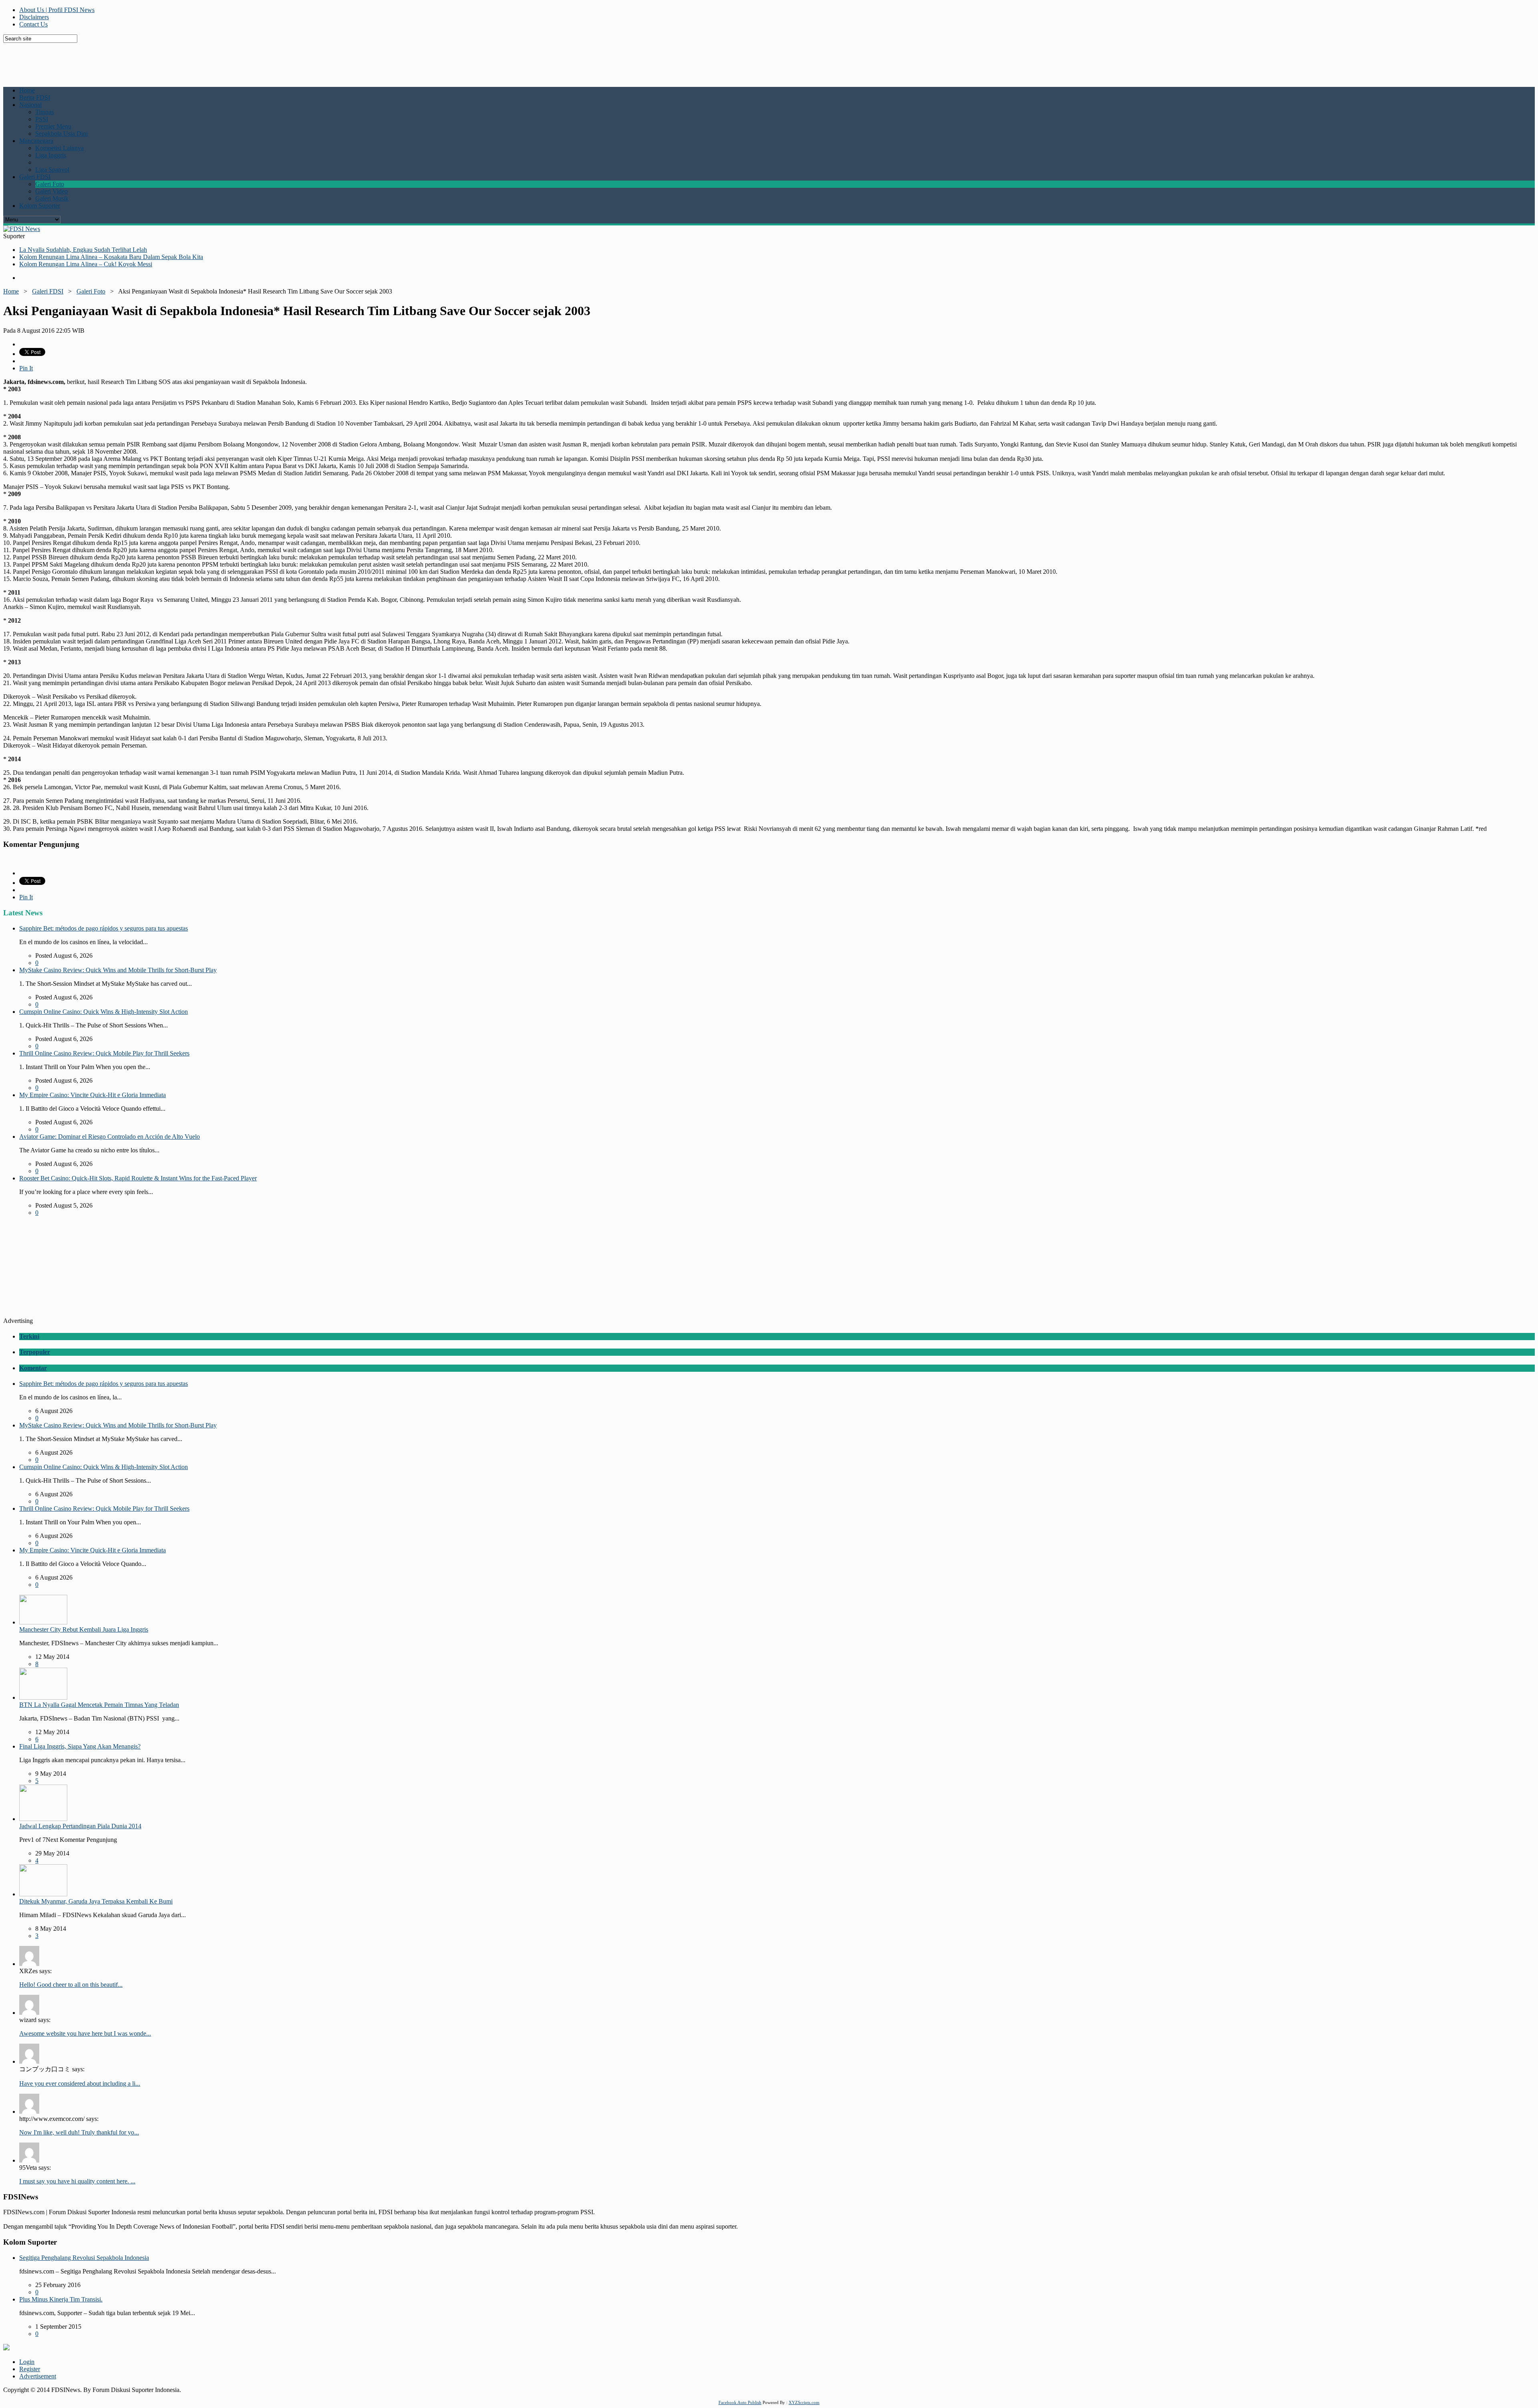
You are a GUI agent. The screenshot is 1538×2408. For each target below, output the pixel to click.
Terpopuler (35, 1352)
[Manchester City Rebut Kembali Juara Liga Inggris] (43, 1622)
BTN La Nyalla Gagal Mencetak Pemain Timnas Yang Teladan (99, 1705)
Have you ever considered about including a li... (80, 2083)
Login (27, 2362)
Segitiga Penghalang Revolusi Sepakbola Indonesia (84, 2258)
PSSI (42, 119)
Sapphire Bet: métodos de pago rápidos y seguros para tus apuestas (104, 928)
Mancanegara (36, 141)
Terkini (29, 1336)
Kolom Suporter (40, 206)
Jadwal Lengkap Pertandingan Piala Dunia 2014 (80, 1826)
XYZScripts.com (804, 2402)
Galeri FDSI (35, 177)
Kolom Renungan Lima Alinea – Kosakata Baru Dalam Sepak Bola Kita (111, 257)
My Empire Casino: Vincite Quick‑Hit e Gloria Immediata (93, 1095)
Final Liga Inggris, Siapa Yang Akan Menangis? (80, 1746)
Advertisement (38, 2376)
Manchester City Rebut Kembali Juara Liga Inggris (84, 1629)
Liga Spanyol (52, 170)
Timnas (44, 112)
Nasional (30, 105)
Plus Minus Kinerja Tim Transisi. (61, 2299)
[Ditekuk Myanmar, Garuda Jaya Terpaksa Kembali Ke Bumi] (43, 1894)
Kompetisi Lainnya (59, 148)
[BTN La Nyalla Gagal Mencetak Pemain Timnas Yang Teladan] (43, 1697)
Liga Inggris (51, 155)
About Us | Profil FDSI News (57, 10)
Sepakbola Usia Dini (61, 134)
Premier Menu (53, 126)
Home (27, 90)
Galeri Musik (52, 198)
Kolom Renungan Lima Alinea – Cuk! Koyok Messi (86, 264)
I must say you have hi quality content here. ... (77, 2181)
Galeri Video (51, 191)
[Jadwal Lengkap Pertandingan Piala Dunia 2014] (43, 1819)
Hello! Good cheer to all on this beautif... (71, 1985)
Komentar (33, 1368)
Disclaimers (34, 17)
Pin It (26, 368)
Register (30, 2369)
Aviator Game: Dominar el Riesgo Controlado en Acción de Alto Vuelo (110, 1137)
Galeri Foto (50, 184)
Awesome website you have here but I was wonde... (85, 2033)
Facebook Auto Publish (740, 2402)
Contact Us (33, 24)
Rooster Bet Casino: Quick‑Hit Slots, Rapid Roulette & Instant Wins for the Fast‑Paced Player (138, 1178)
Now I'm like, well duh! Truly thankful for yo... (79, 2132)
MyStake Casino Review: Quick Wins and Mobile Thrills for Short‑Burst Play (118, 970)
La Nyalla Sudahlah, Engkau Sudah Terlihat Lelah (83, 250)
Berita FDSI (35, 97)
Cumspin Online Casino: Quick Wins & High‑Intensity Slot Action (104, 1012)
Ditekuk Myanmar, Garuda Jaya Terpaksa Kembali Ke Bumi (96, 1901)
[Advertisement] (197, 61)
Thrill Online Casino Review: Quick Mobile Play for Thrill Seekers (104, 1053)
